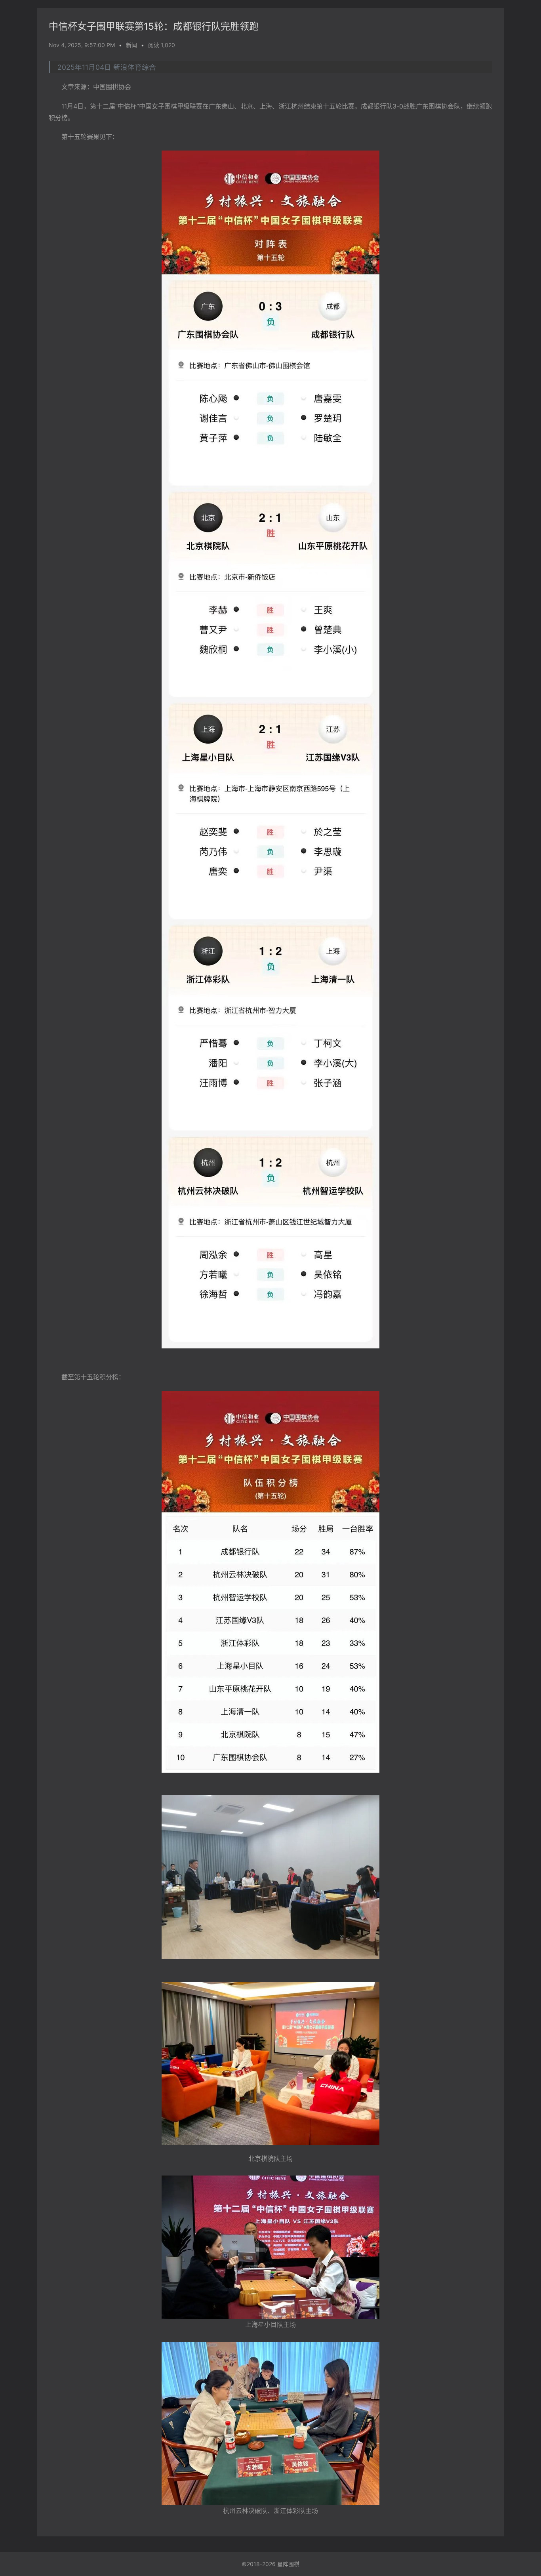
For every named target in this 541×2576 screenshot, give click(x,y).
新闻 (131, 45)
